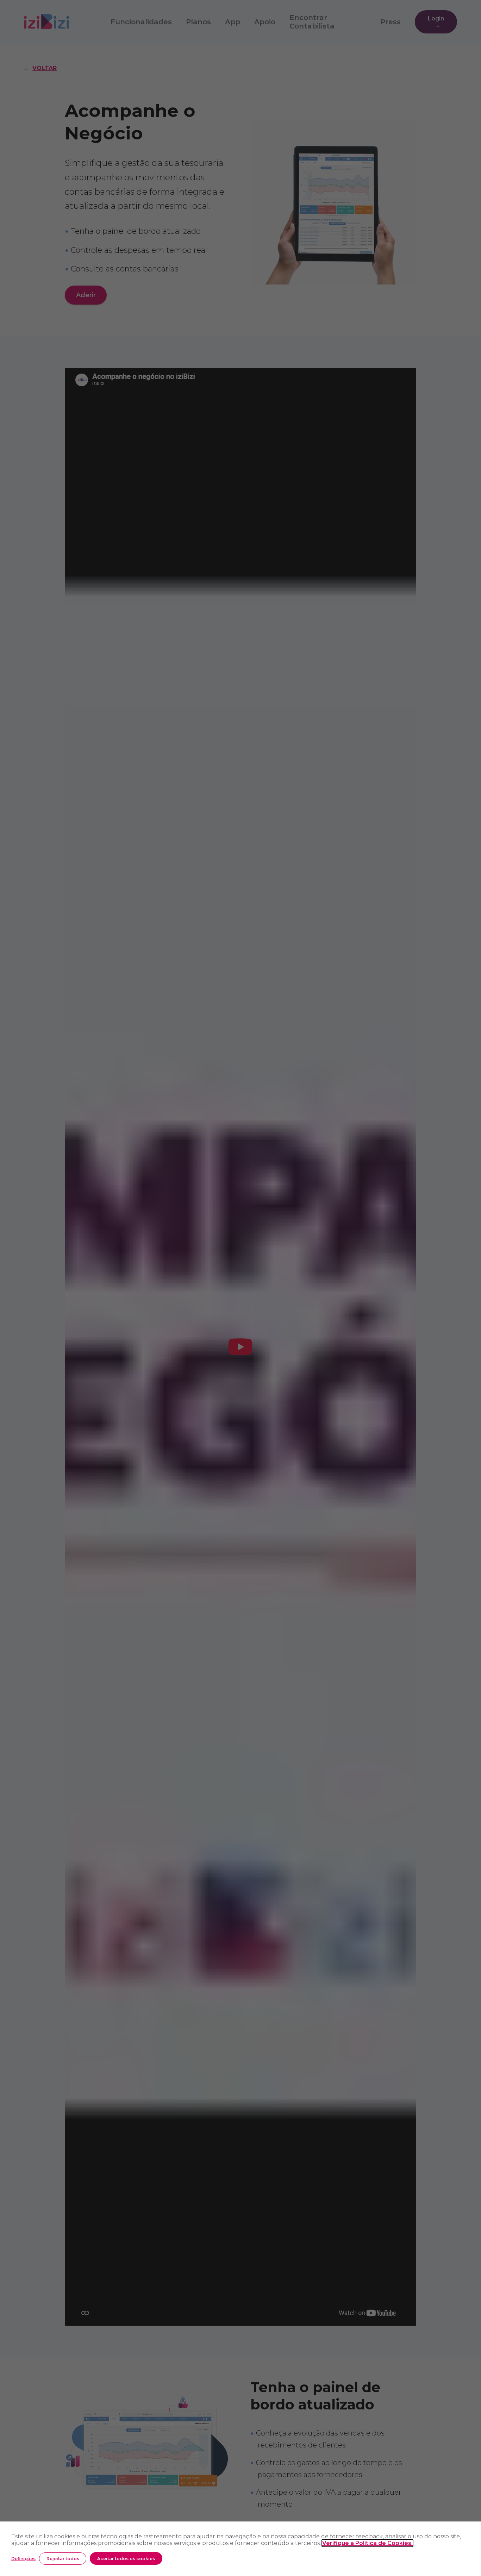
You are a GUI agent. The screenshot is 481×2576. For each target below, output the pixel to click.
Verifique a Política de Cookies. (367, 2543)
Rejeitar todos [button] (63, 2559)
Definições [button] (23, 2559)
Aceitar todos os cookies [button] (126, 2559)
